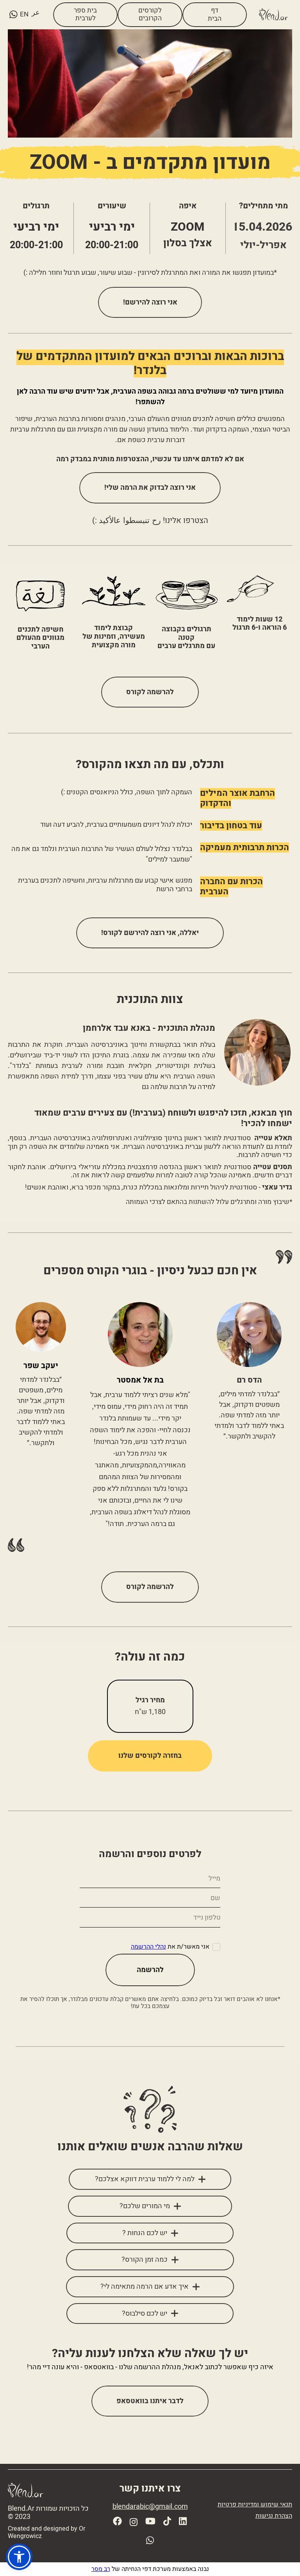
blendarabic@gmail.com (150, 2507)
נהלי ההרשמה (148, 1947)
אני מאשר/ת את (170, 1947)
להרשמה (150, 1970)
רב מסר (101, 2569)
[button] (19, 2557)
